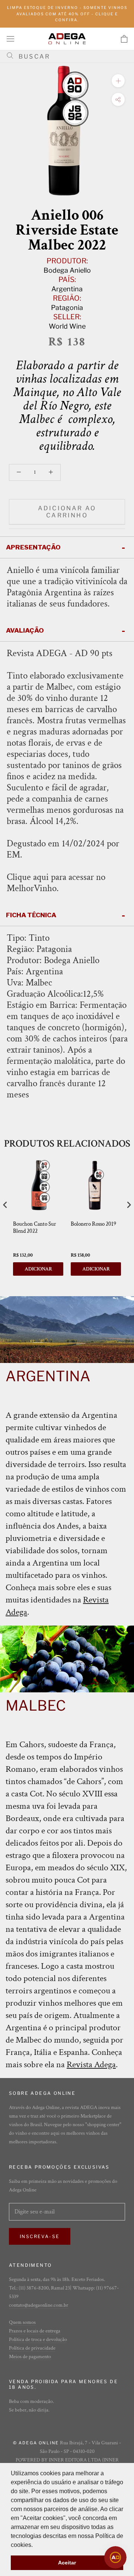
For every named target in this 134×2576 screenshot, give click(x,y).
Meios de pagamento (30, 2357)
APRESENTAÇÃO (33, 547)
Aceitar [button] (67, 2563)
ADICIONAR (38, 1269)
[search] (70, 57)
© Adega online (36, 2443)
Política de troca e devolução (38, 2340)
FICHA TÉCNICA (31, 915)
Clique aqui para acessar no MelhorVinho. (56, 883)
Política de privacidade (32, 2348)
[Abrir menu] (10, 39)
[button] (35, 2545)
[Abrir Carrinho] (124, 39)
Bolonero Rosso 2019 (93, 1224)
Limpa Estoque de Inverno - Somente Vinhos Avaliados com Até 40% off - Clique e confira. (67, 14)
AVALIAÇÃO (25, 630)
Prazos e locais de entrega (35, 2331)
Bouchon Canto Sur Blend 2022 (35, 1228)
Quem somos (22, 2322)
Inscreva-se (40, 2236)
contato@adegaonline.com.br (39, 2305)
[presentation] (5, 1205)
